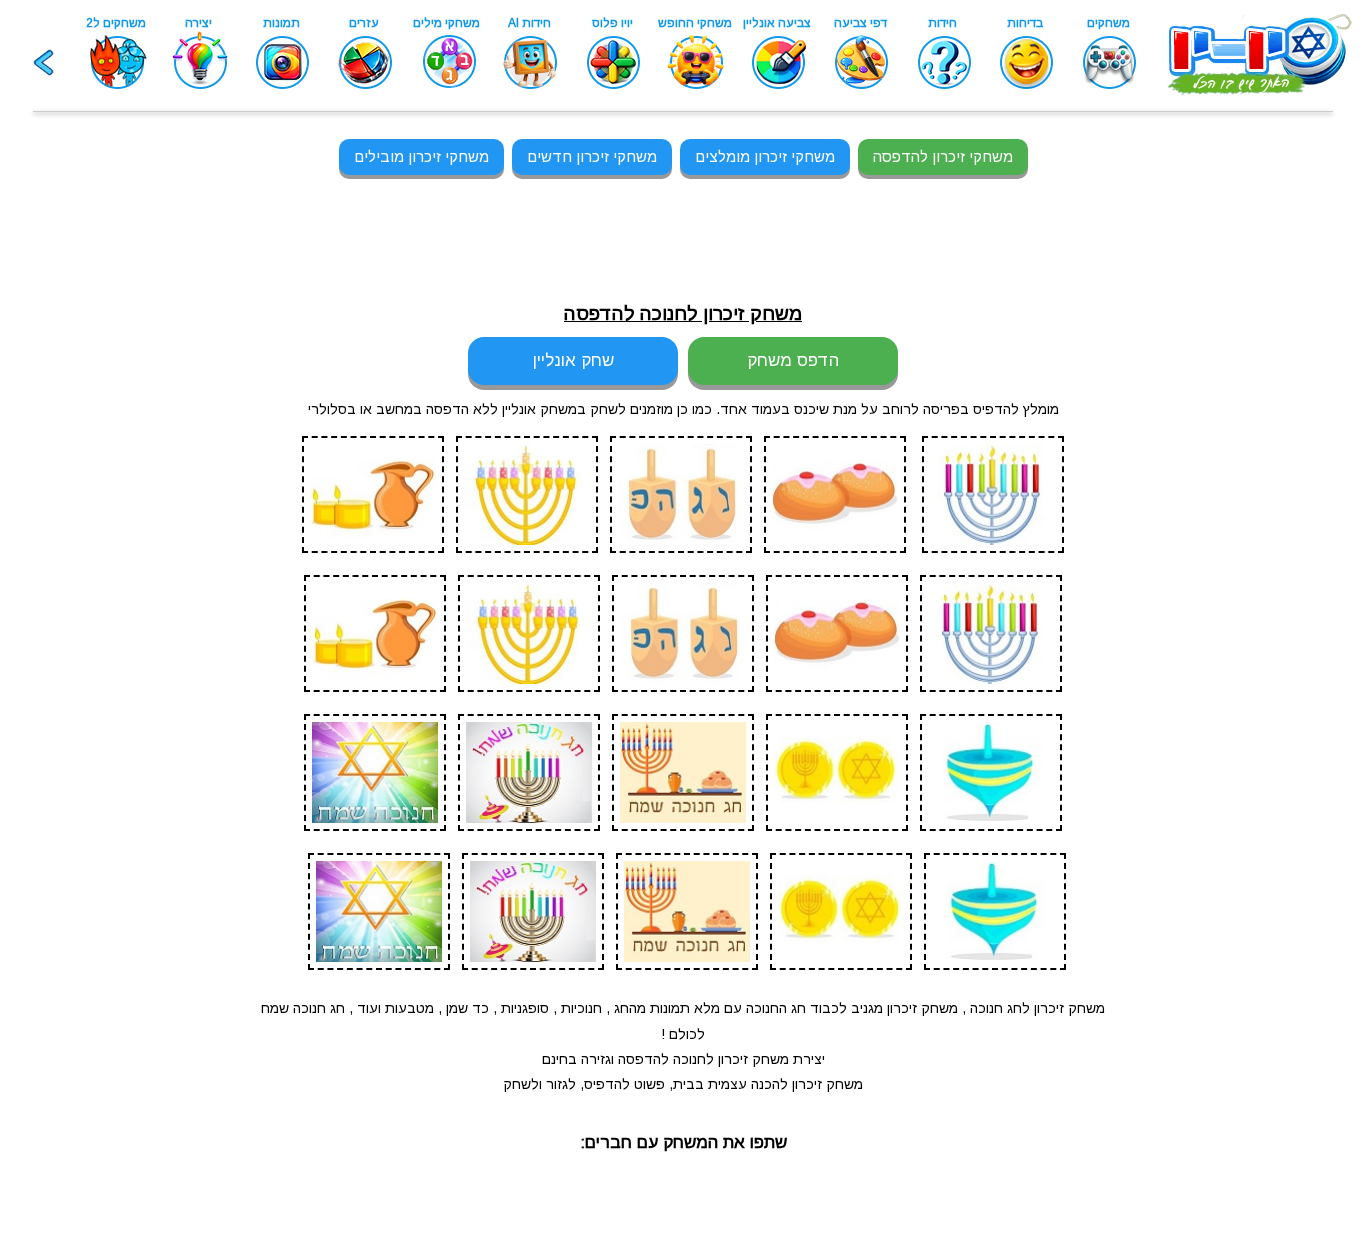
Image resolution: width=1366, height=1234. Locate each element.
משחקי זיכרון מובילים (421, 156)
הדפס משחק (793, 360)
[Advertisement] (108, 619)
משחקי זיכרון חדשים (592, 156)
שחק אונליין (573, 360)
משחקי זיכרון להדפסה (943, 156)
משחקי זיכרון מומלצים (765, 156)
